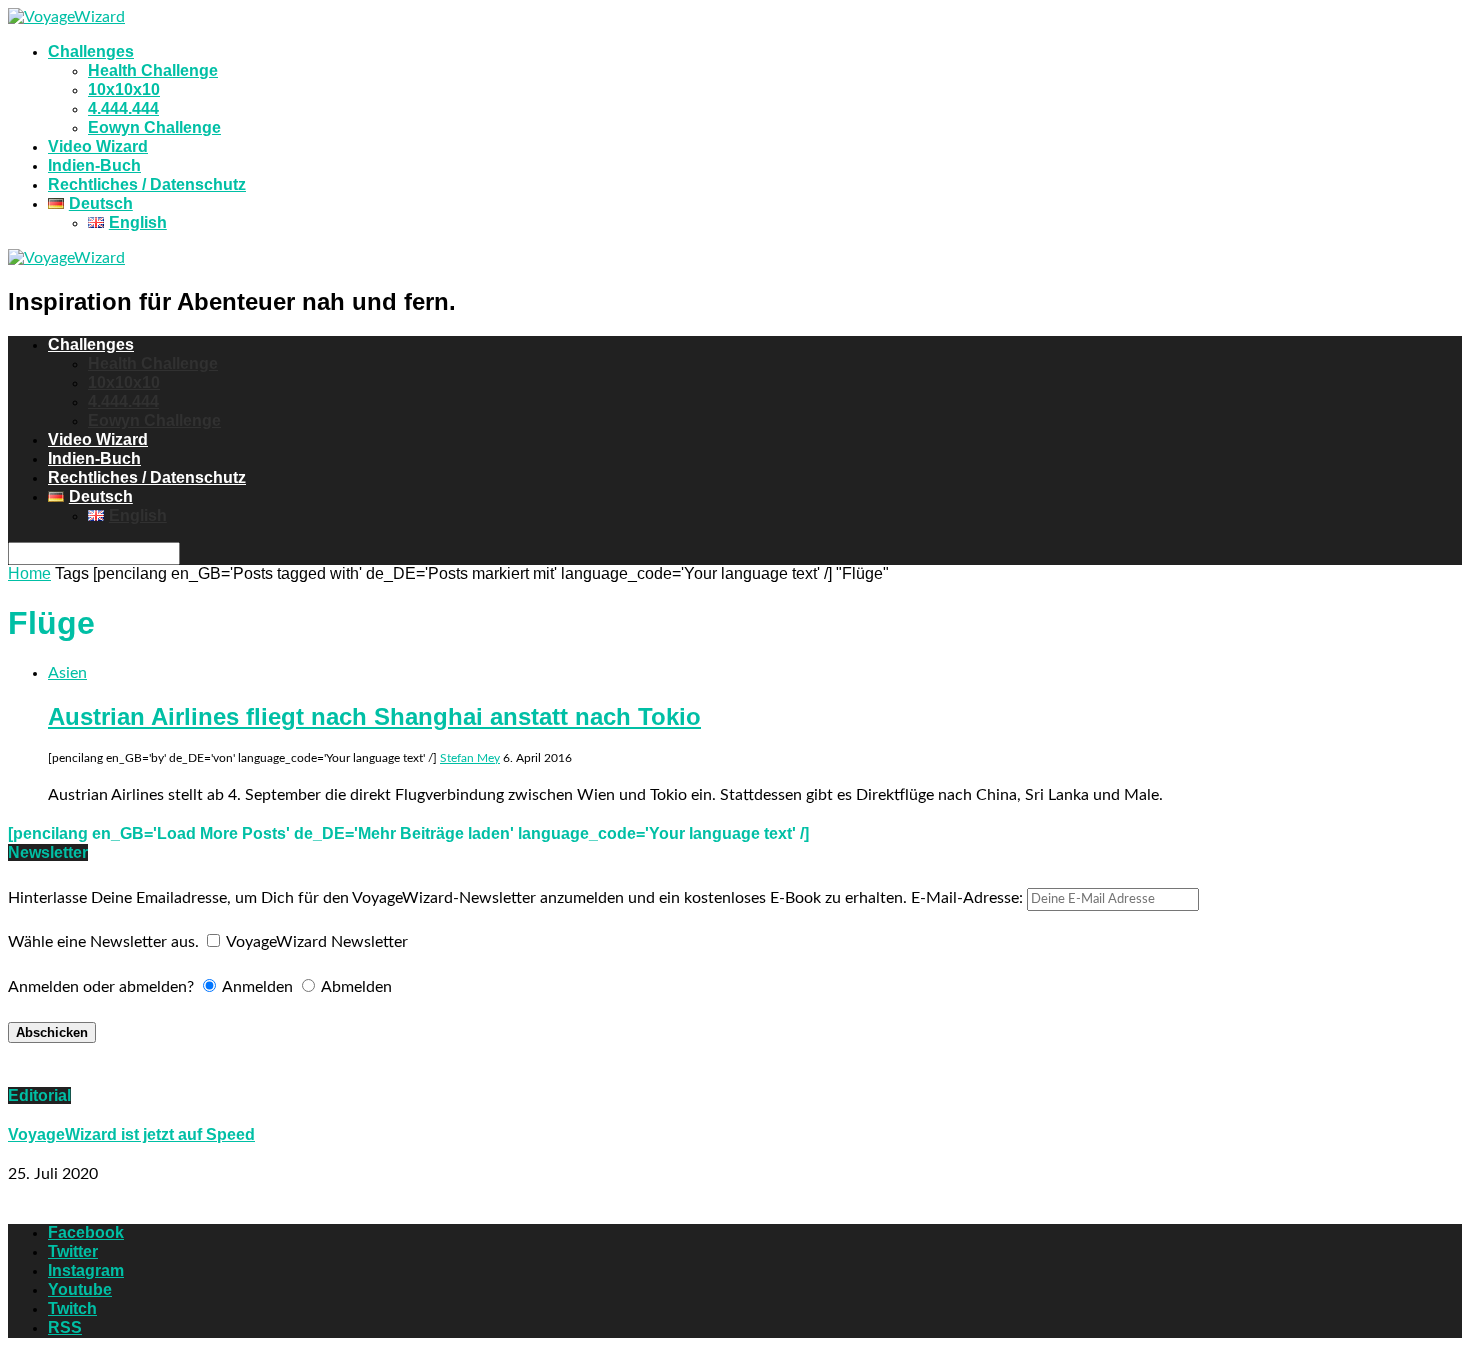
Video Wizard (98, 146)
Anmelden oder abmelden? (101, 987)
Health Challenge (153, 70)
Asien (67, 673)
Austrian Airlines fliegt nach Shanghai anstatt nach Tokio (374, 716)
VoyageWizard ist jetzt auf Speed (131, 1134)
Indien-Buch (94, 165)
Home (29, 573)
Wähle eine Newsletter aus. (103, 942)
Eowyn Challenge (154, 127)
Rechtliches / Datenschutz (147, 184)
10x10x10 (124, 89)
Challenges (91, 51)
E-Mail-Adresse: (969, 898)
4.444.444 (123, 108)
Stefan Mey (470, 758)
